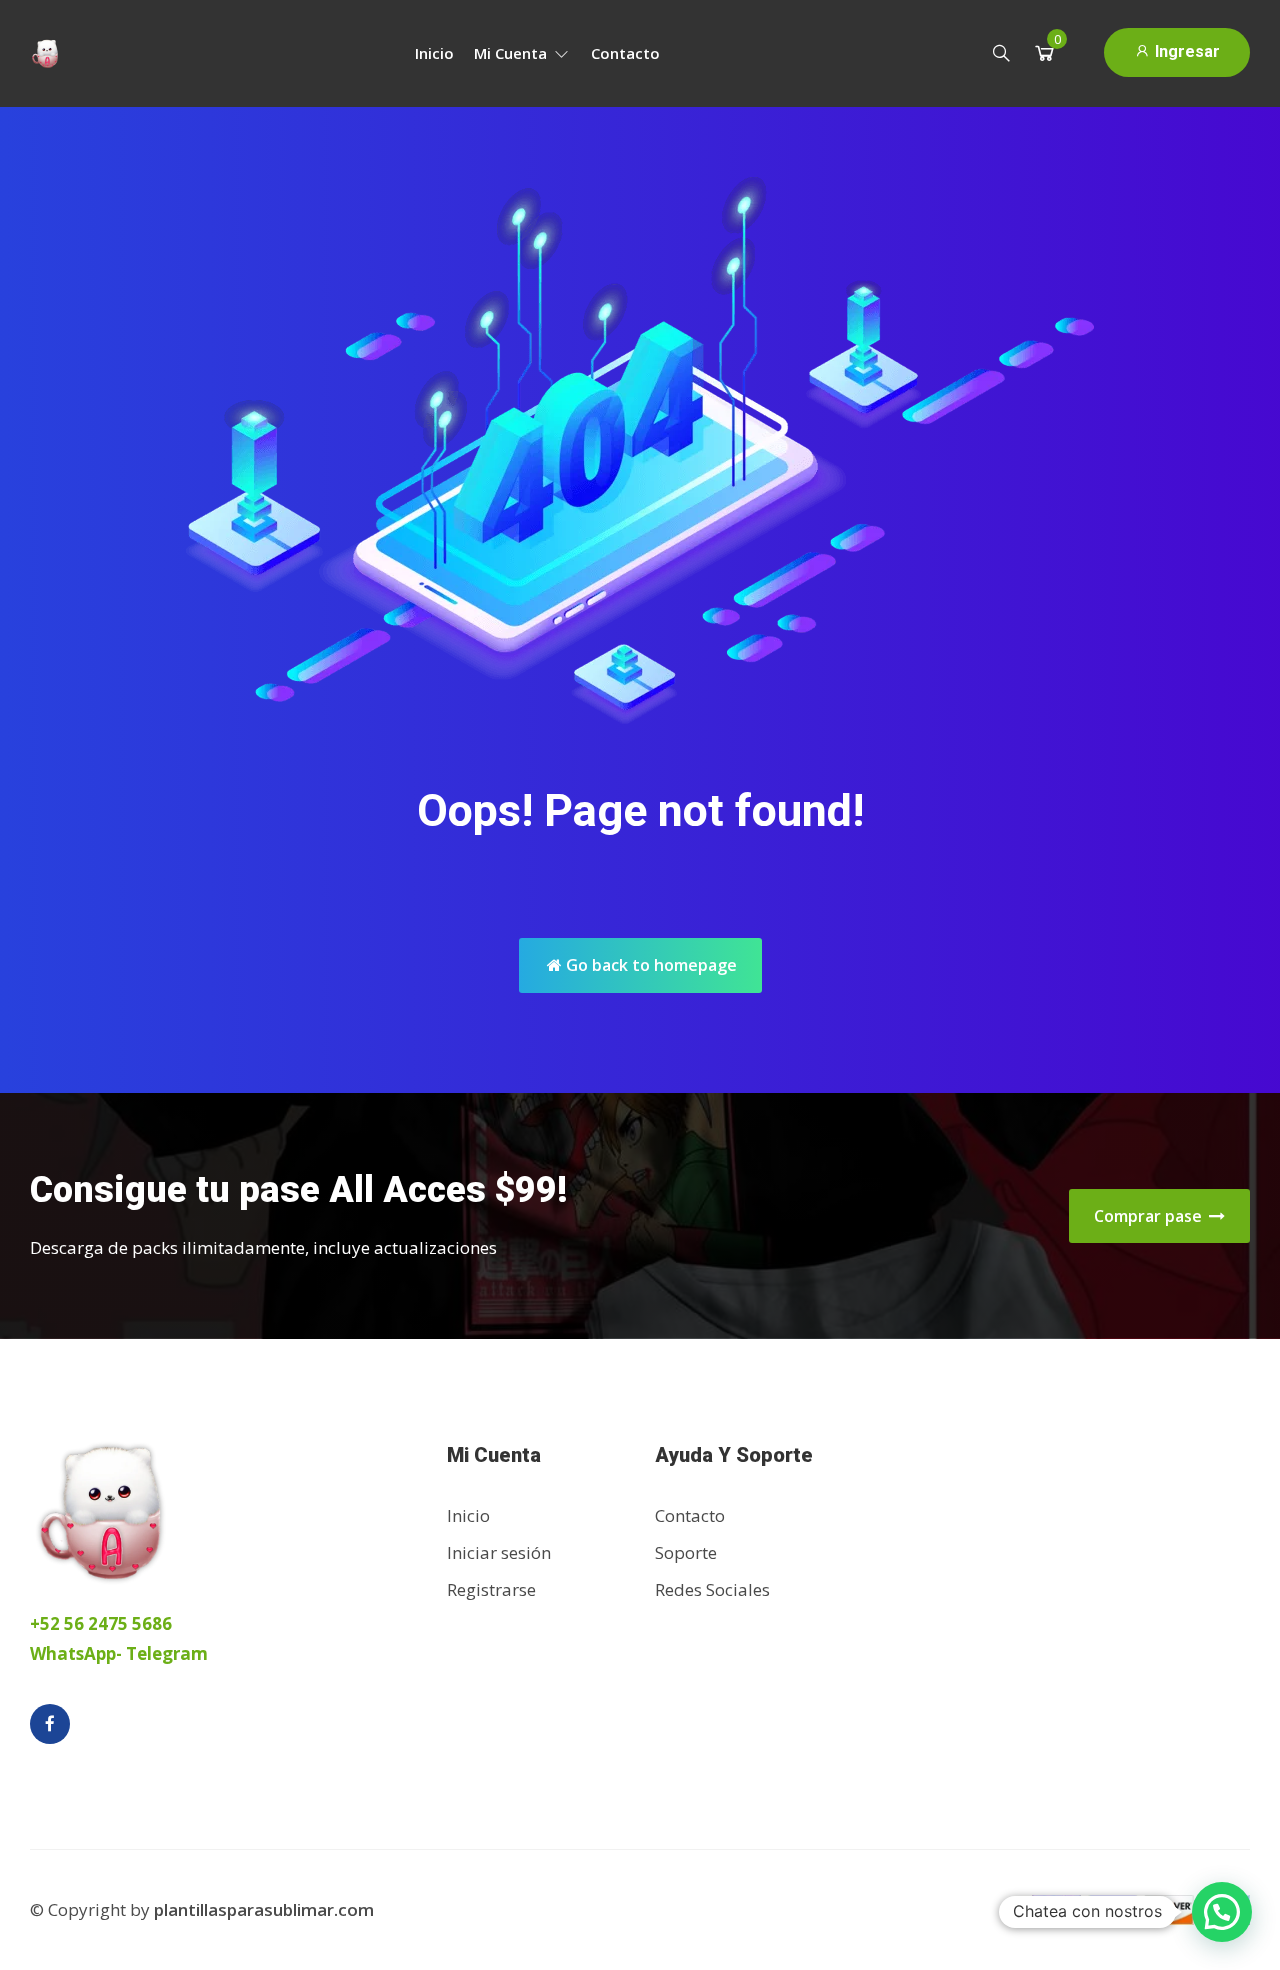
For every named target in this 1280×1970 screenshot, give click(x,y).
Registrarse (491, 1589)
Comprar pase (1150, 1216)
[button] (1222, 1912)
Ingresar (1185, 51)
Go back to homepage (649, 965)
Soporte (686, 1552)
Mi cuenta (512, 53)
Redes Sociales (712, 1589)
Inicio (434, 53)
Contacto (625, 53)
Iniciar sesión (499, 1552)
